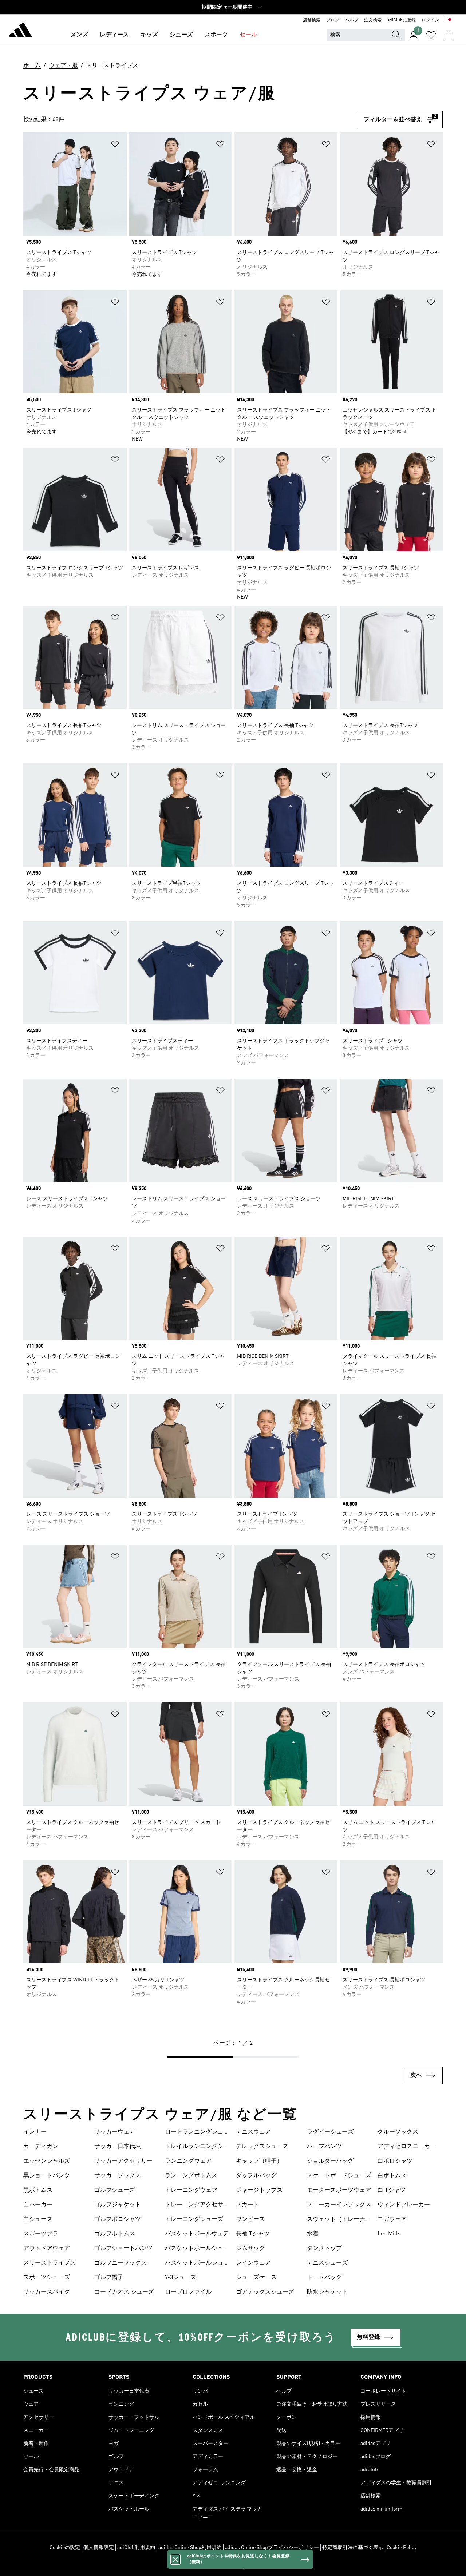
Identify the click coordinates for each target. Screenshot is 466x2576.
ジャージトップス (259, 2190)
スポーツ (216, 35)
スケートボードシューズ (339, 2176)
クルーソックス (398, 2132)
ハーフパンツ (324, 2147)
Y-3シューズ (181, 2278)
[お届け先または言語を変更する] (450, 20)
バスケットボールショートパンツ (197, 2264)
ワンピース (250, 2219)
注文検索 (373, 20)
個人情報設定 (99, 2548)
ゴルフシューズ (115, 2190)
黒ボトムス (38, 2190)
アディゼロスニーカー (407, 2147)
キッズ (149, 35)
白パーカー (38, 2205)
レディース (114, 35)
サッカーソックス (118, 2176)
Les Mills (389, 2234)
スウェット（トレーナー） (336, 2220)
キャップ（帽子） (259, 2161)
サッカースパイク (47, 2292)
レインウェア (253, 2263)
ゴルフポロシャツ (118, 2219)
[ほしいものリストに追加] (115, 145)
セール (248, 35)
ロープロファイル (188, 2292)
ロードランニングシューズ (197, 2133)
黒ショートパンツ (47, 2176)
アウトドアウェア (47, 2249)
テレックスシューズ (262, 2147)
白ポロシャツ (395, 2161)
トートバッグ (324, 2278)
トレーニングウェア (191, 2190)
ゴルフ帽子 (109, 2278)
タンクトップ (324, 2249)
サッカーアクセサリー (123, 2161)
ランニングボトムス (191, 2176)
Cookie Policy (402, 2548)
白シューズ (38, 2219)
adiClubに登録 (402, 20)
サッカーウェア (115, 2132)
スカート (248, 2205)
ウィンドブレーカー (404, 2205)
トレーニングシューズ (194, 2219)
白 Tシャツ (392, 2190)
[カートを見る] (449, 35)
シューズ (181, 35)
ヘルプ (352, 20)
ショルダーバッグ (330, 2161)
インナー (35, 2132)
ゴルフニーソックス (121, 2263)
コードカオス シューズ (124, 2292)
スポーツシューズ (47, 2278)
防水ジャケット (327, 2292)
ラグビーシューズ (330, 2132)
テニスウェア (253, 2132)
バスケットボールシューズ (197, 2249)
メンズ (79, 35)
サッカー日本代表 (118, 2147)
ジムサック (250, 2249)
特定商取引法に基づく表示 (353, 2548)
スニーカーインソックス (339, 2205)
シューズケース (256, 2278)
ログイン (430, 20)
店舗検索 (312, 20)
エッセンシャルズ (47, 2161)
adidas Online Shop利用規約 (190, 2548)
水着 (313, 2234)
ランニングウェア (188, 2161)
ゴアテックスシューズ (265, 2292)
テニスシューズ (327, 2263)
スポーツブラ (41, 2234)
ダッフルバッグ (256, 2176)
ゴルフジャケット (118, 2205)
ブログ (333, 20)
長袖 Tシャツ (253, 2234)
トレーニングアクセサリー (197, 2206)
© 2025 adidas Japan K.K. (233, 2567)
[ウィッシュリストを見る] (431, 35)
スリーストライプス (50, 2263)
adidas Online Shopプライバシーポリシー (272, 2548)
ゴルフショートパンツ (123, 2249)
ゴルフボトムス (115, 2234)
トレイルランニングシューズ (197, 2147)
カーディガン (41, 2147)
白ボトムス (392, 2176)
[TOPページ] (20, 31)
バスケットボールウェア (197, 2234)
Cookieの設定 (65, 2548)
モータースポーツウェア (339, 2190)
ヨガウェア (392, 2219)
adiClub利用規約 (136, 2548)
